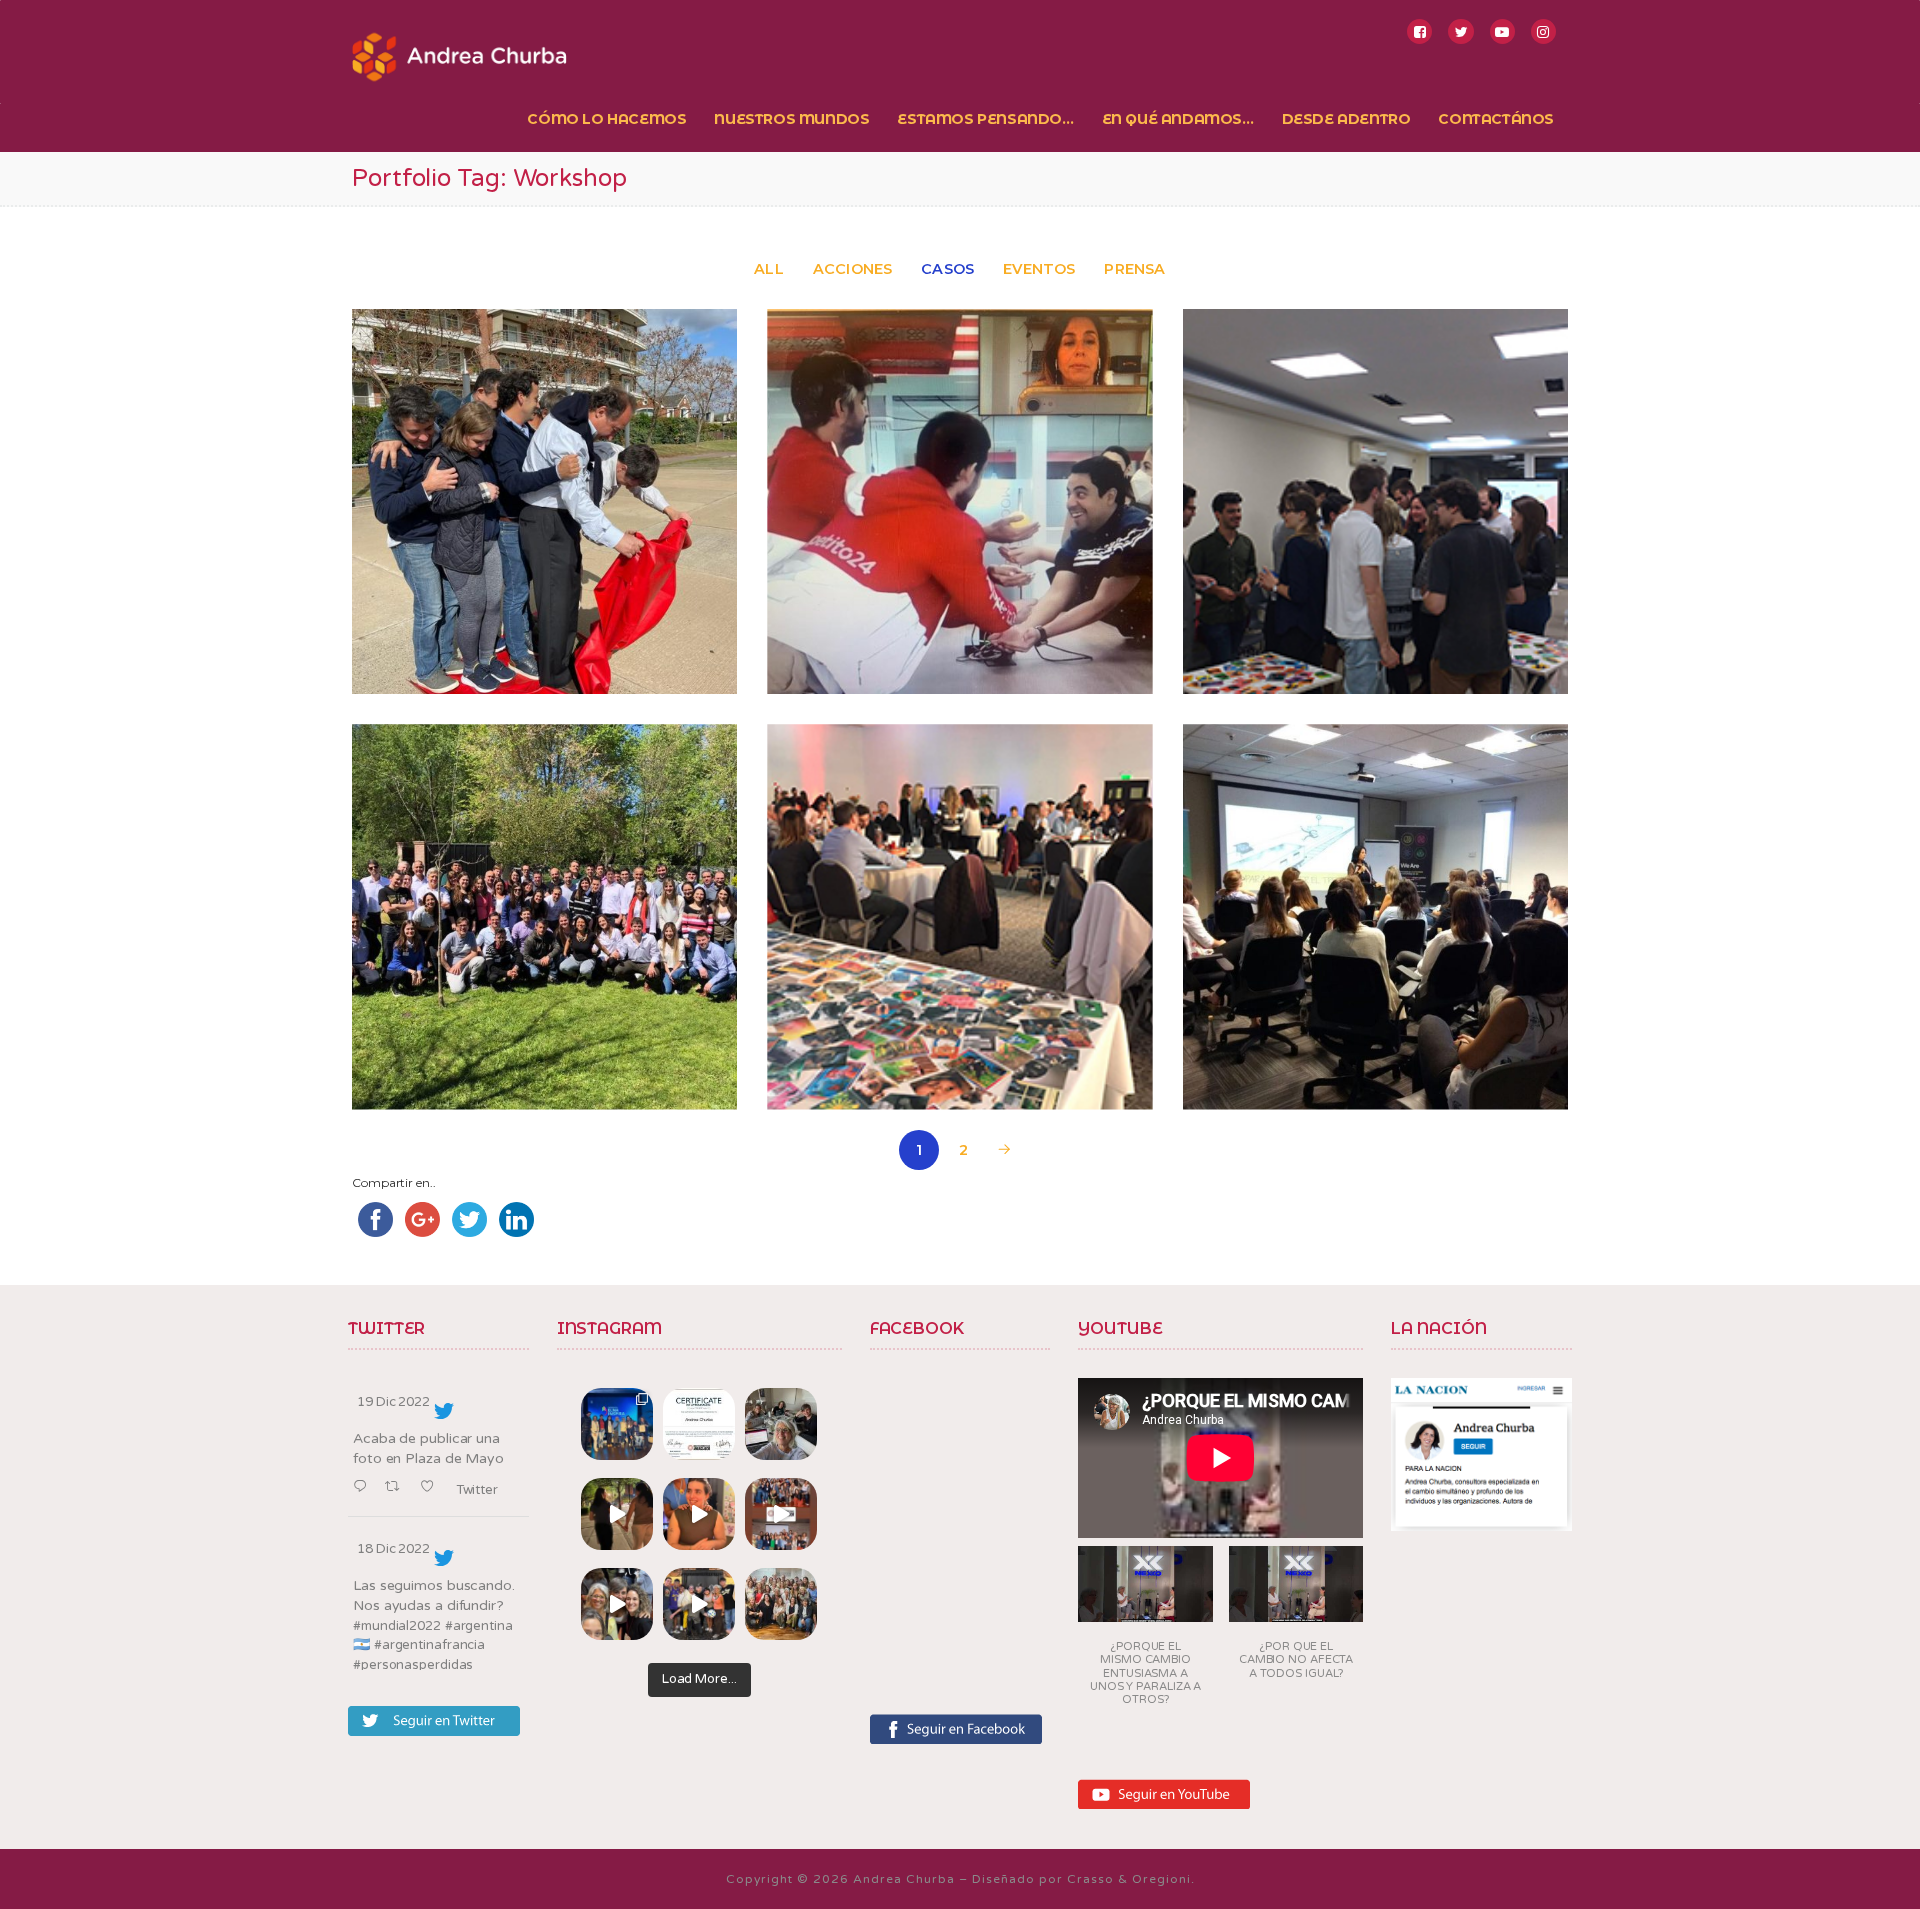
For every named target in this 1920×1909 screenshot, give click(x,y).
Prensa (1134, 269)
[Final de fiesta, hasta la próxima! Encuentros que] (617, 1514)
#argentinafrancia (429, 1645)
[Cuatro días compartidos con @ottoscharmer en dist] (699, 1604)
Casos (947, 269)
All (769, 269)
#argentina (479, 1626)
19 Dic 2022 (393, 1402)
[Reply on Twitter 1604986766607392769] (364, 1487)
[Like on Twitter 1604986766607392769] (432, 1487)
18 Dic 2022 (393, 1549)
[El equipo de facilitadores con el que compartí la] (781, 1604)
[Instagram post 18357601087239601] (781, 1514)
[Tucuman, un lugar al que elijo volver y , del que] (617, 1424)
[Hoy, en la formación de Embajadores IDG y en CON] (617, 1604)
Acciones (853, 269)
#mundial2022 (397, 1626)
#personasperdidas (413, 1665)
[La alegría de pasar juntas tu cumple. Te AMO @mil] (699, 1514)
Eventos (1039, 269)
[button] (1145, 1632)
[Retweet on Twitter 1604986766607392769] (397, 1487)
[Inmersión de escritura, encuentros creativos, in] (781, 1424)
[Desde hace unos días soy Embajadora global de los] (699, 1424)
